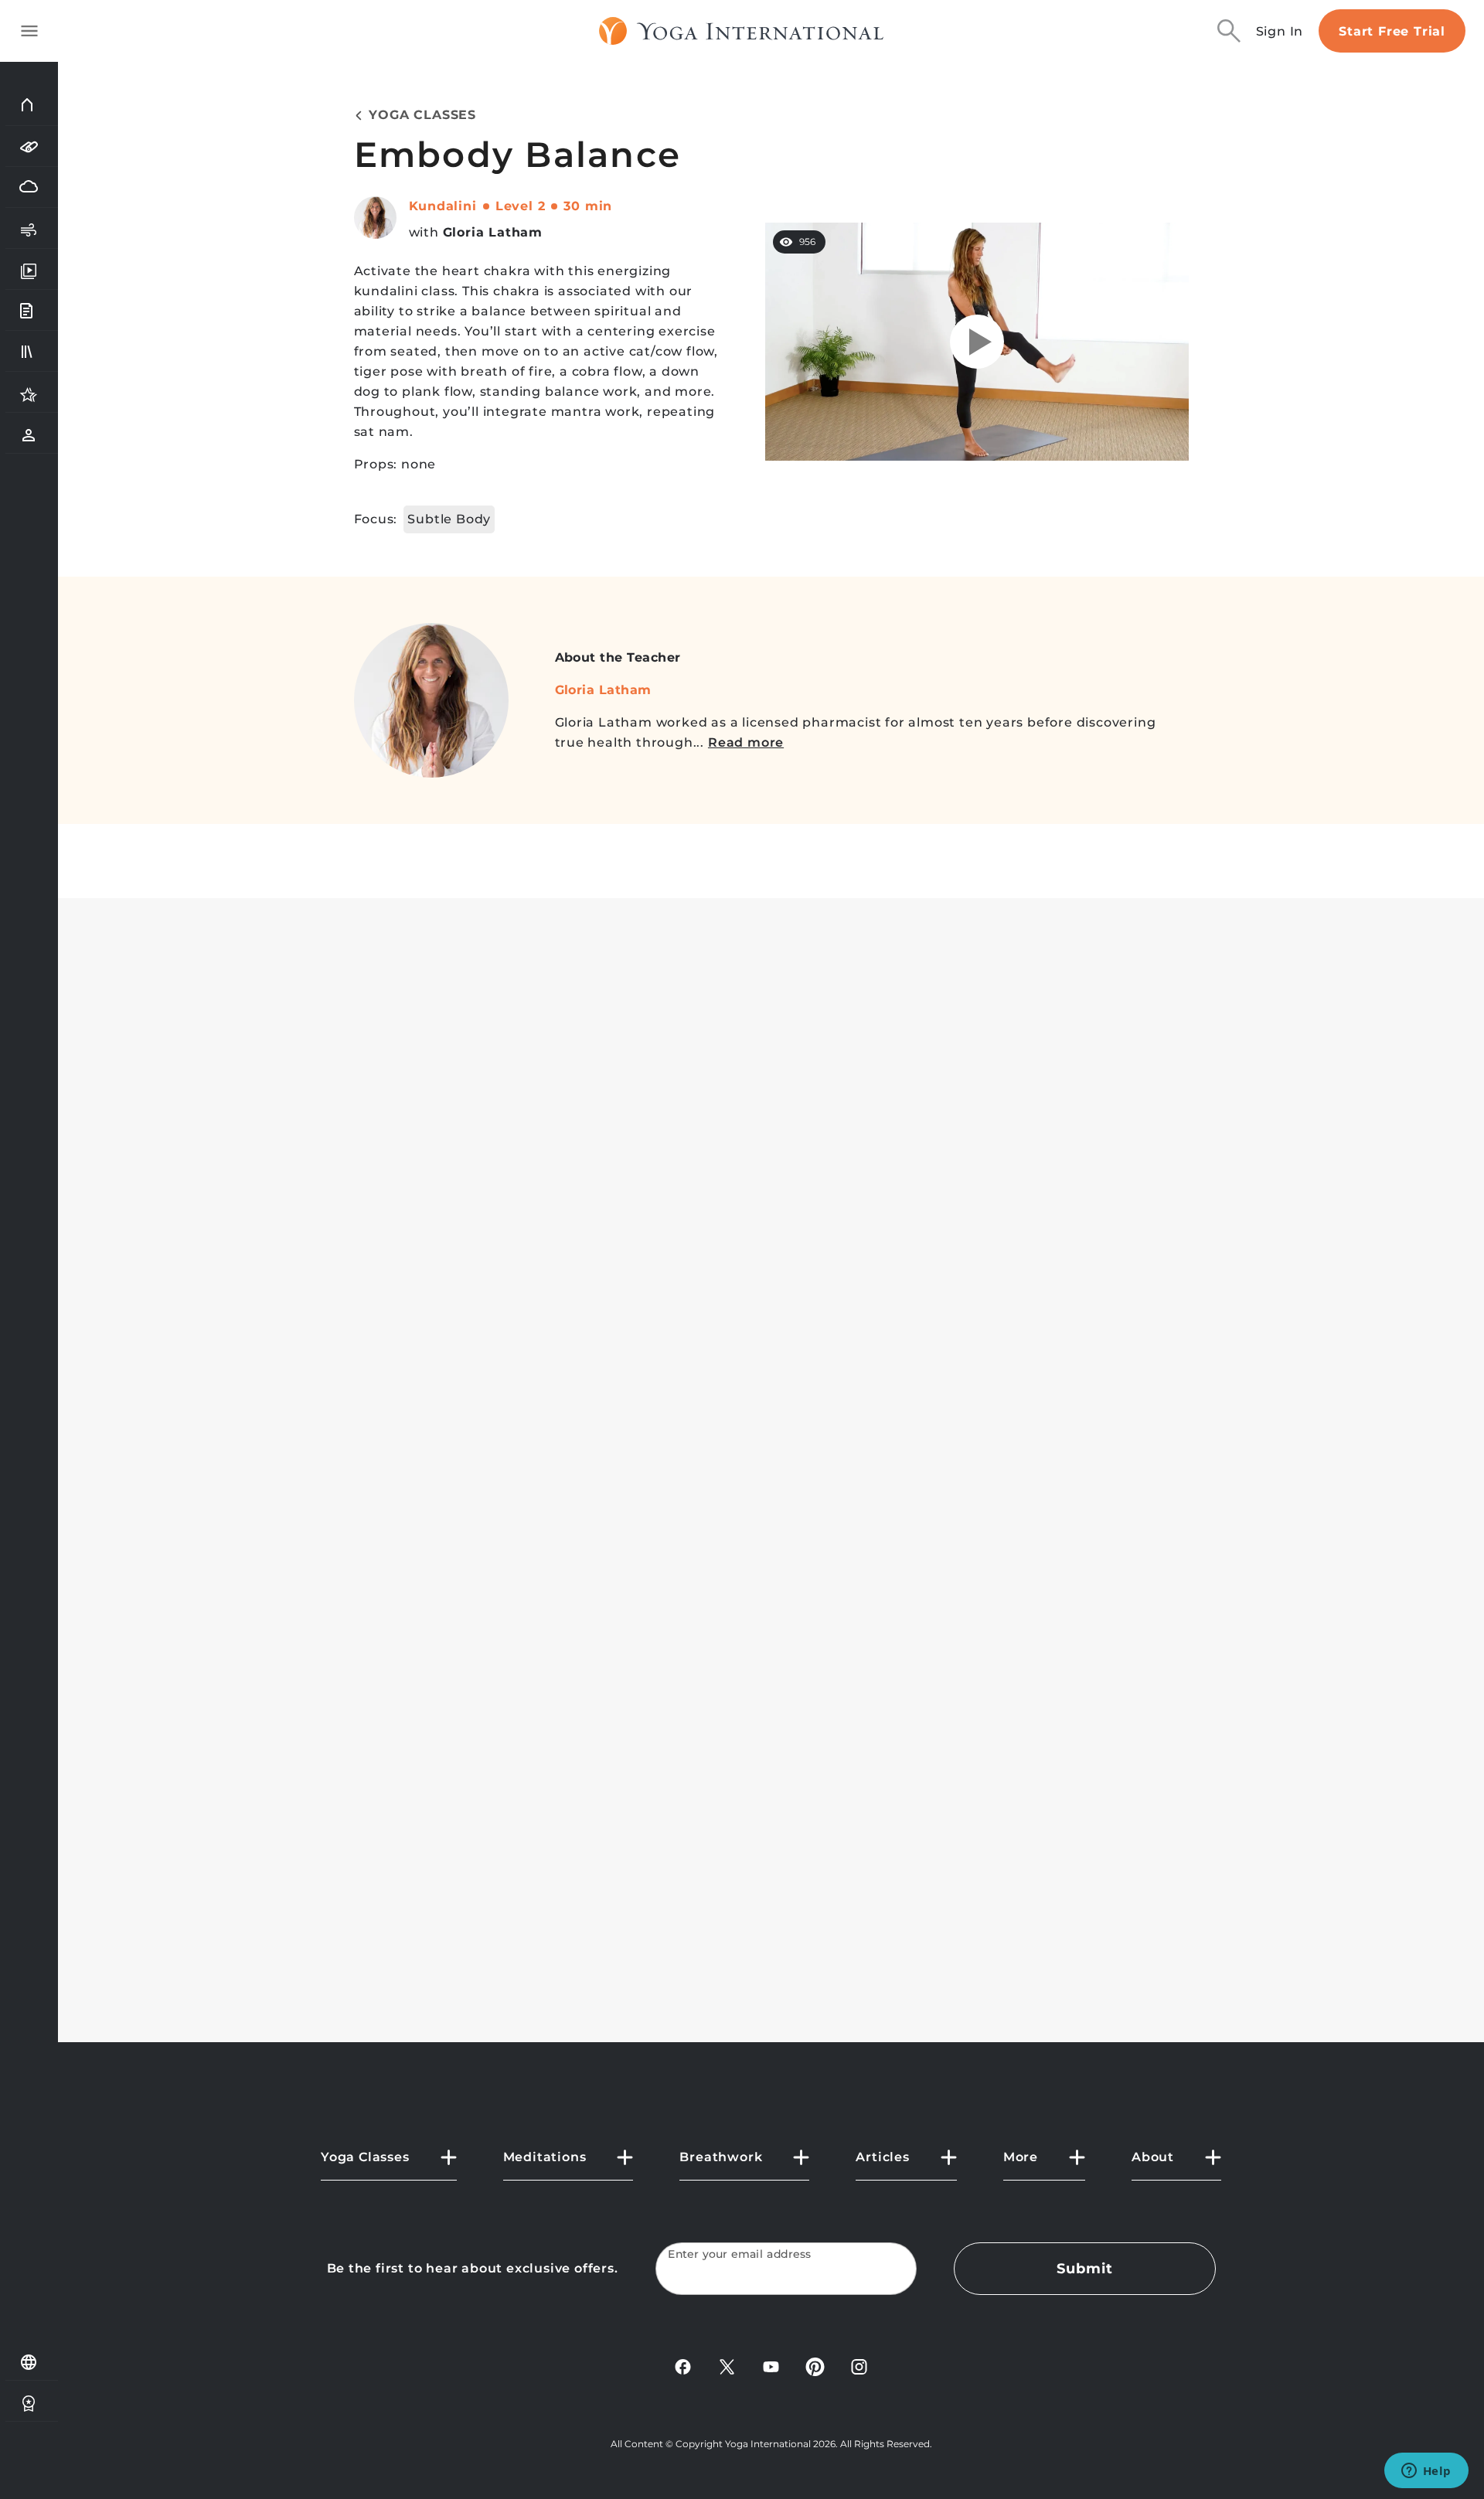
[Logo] (742, 31)
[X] (727, 2366)
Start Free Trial (1392, 31)
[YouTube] (771, 2366)
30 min (588, 206)
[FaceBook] (683, 2366)
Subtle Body (449, 519)
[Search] (1229, 31)
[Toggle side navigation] (29, 31)
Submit (1084, 2269)
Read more (746, 742)
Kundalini (443, 206)
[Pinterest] (815, 2366)
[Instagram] (859, 2366)
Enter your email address (740, 2254)
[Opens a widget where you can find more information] (1426, 2472)
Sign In (1280, 31)
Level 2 (521, 206)
